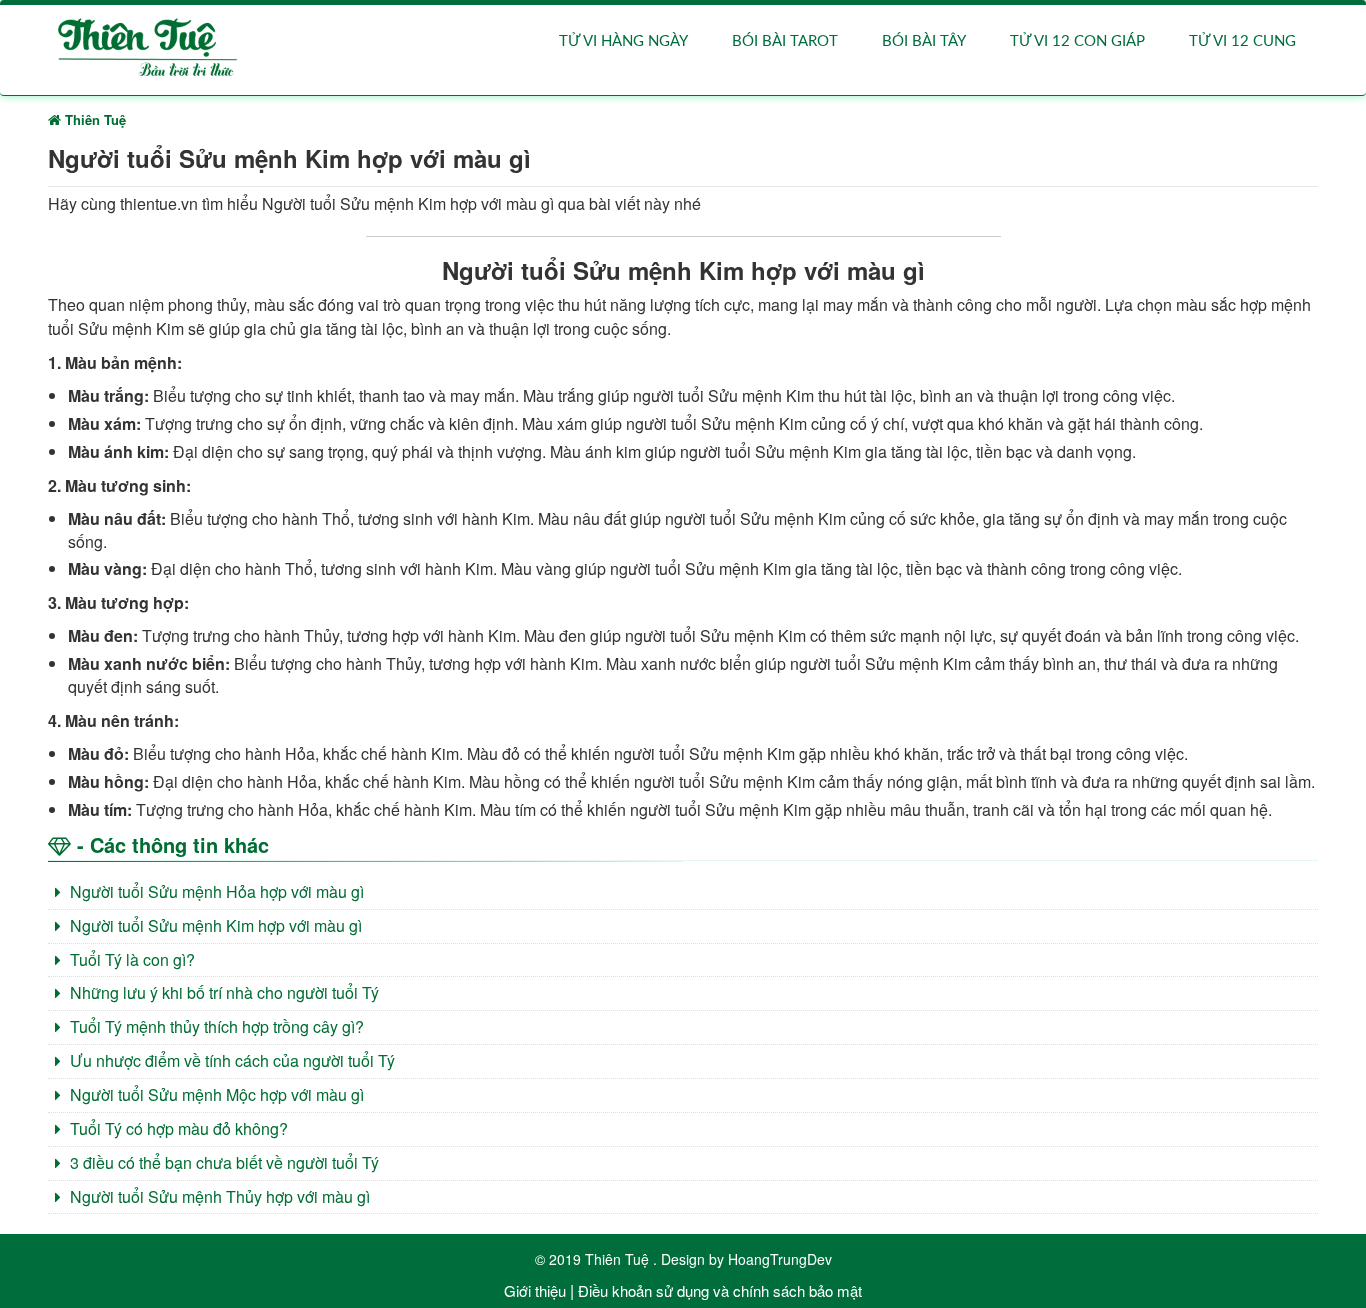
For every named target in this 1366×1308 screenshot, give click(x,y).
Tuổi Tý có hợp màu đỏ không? (177, 1128)
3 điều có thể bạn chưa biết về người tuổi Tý (222, 1162)
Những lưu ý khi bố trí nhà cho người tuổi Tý (222, 992)
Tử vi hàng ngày (623, 41)
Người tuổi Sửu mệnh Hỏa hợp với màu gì (215, 891)
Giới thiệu (535, 1290)
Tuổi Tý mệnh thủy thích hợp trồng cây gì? (215, 1026)
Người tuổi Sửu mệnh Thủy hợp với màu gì (218, 1196)
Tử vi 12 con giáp (1077, 41)
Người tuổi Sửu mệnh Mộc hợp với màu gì (215, 1094)
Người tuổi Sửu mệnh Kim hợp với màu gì (214, 925)
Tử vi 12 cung (1242, 41)
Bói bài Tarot (785, 41)
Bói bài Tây (924, 41)
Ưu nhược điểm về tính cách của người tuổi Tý (230, 1060)
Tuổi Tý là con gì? (130, 959)
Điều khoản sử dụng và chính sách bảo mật (720, 1290)
